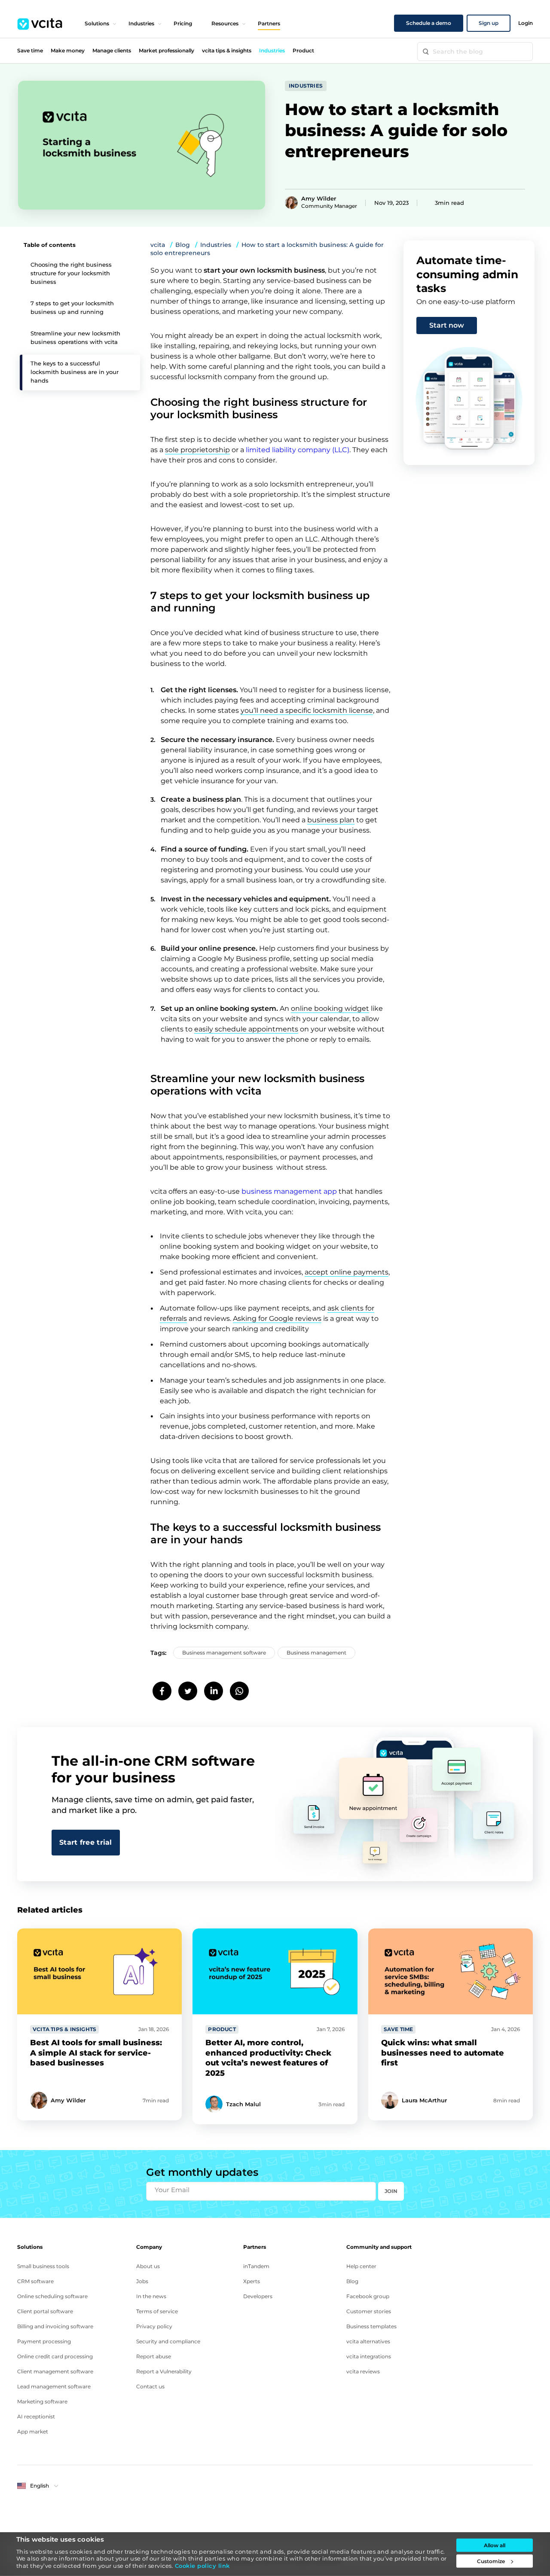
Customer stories (369, 2311)
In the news (151, 2296)
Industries (141, 23)
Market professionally (167, 50)
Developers (258, 2296)
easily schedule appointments (246, 1029)
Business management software (224, 1653)
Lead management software (54, 2386)
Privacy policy (154, 2326)
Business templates (371, 2326)
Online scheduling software (52, 2296)
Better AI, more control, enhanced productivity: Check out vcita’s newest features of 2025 (268, 2058)
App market (33, 2432)
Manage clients (112, 50)
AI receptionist (36, 2416)
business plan (331, 820)
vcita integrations (369, 2356)
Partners (269, 23)
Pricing (183, 23)
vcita (158, 245)
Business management (316, 1653)
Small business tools (43, 2266)
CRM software (35, 2281)
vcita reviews (363, 2371)
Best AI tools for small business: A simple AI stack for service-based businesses (96, 2053)
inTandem (256, 2266)
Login (526, 23)
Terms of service (157, 2311)
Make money (68, 50)
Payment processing (44, 2341)
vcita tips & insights (227, 50)
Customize (491, 2561)
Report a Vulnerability (164, 2371)
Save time (30, 50)
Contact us (150, 2386)
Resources (225, 23)
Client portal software (45, 2311)
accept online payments (347, 1272)
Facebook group (368, 2296)
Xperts (252, 2281)
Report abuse (154, 2356)
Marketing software (42, 2401)
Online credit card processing (55, 2356)
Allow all (495, 2545)
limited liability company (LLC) (298, 450)
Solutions (97, 23)
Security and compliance (168, 2341)
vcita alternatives (368, 2341)
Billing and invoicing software (55, 2326)
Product (303, 50)
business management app (289, 1191)
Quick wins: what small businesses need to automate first (443, 2053)
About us (148, 2266)
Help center (361, 2266)
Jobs (142, 2281)
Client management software (55, 2371)
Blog (183, 245)
